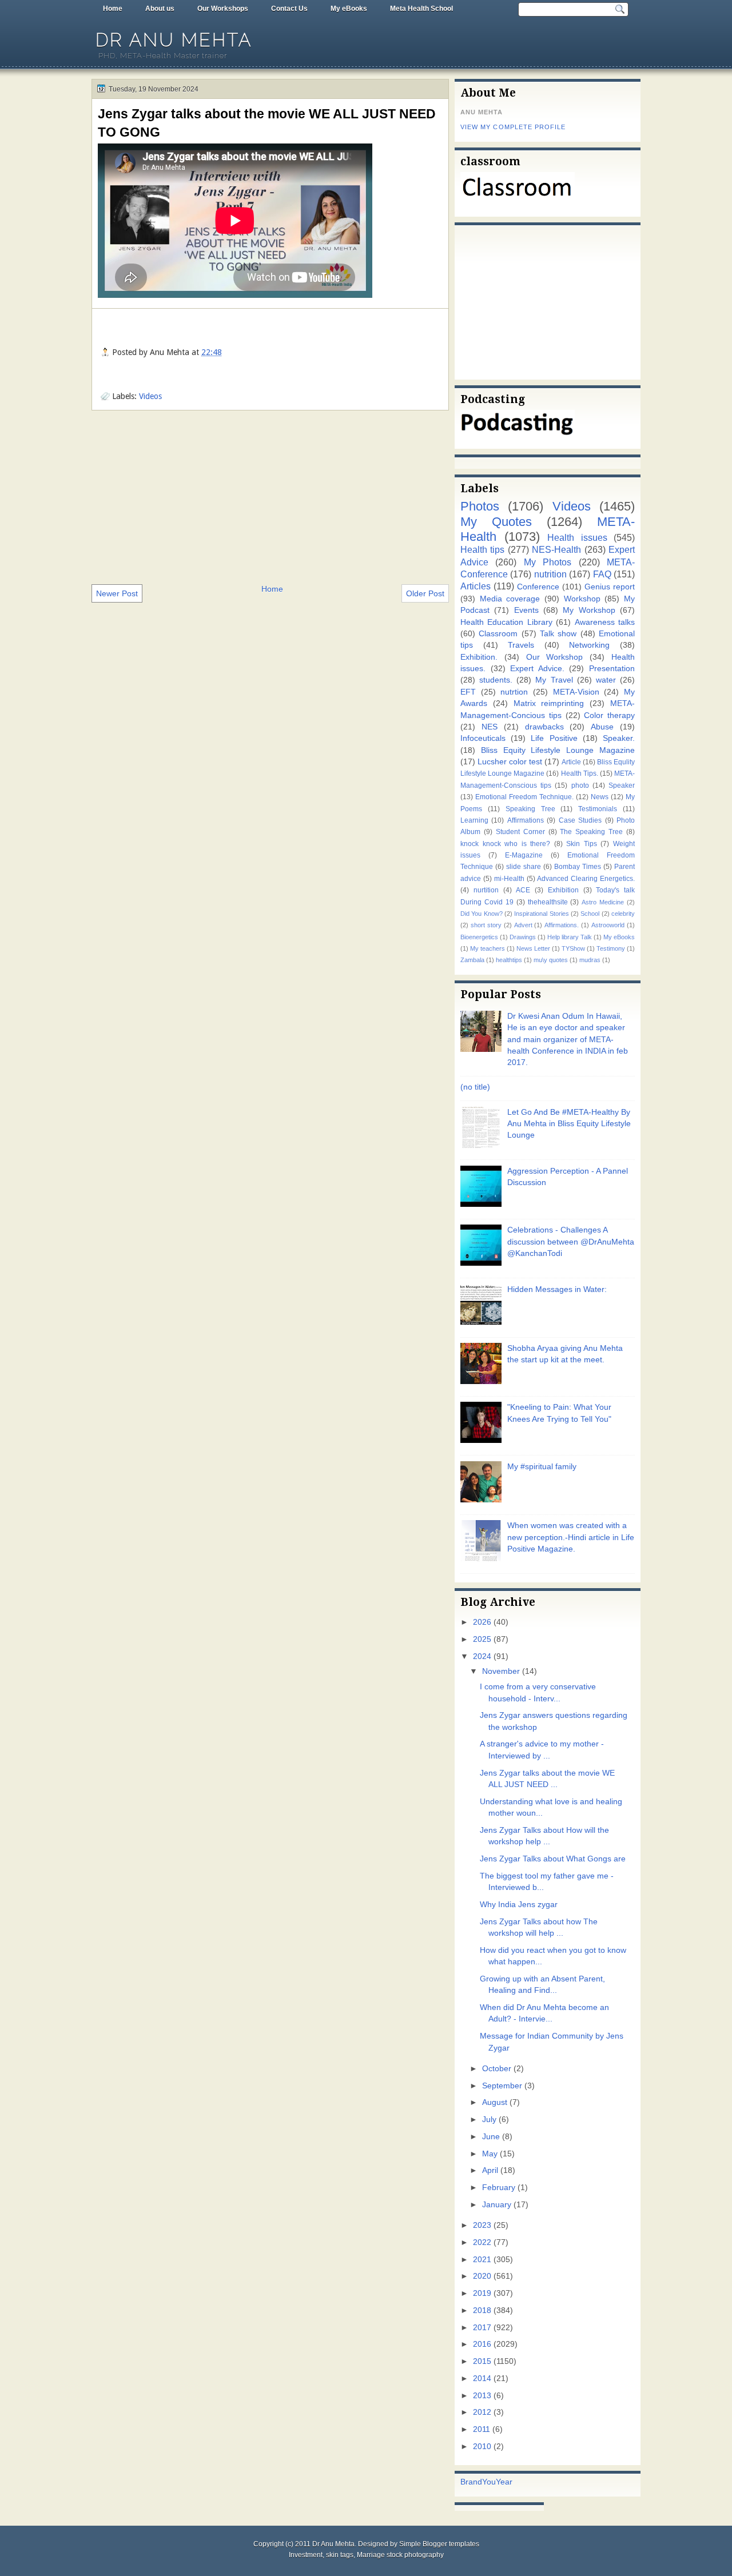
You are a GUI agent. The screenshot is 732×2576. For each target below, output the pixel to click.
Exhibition (563, 890)
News (600, 797)
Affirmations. (562, 925)
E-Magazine (524, 855)
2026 (482, 1622)
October (497, 2069)
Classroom (498, 634)
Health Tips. (580, 773)
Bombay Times (578, 867)
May (490, 2154)
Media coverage (510, 599)
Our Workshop (555, 657)
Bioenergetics (479, 937)
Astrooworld (608, 925)
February (499, 2188)
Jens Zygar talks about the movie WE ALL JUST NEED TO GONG (267, 123)
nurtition (486, 890)
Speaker (622, 785)
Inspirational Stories (541, 914)
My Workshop (589, 610)
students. (496, 680)
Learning (474, 820)
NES (490, 727)
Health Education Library (506, 622)
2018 (482, 2310)
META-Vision (576, 692)
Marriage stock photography (400, 2555)
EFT (468, 692)
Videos (150, 396)
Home (113, 9)
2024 (482, 1656)
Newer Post (117, 593)
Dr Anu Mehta (174, 40)
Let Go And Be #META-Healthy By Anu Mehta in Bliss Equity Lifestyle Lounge (569, 1124)
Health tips (482, 549)
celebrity (623, 914)
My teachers (488, 948)
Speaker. (619, 738)
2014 (482, 2378)
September (502, 2086)
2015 (482, 2361)
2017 (482, 2328)
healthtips (509, 960)
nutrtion (514, 692)
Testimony (611, 948)
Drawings (523, 937)
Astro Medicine (603, 902)
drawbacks (544, 727)
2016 (482, 2344)
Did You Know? (482, 914)
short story (486, 925)
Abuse (602, 727)
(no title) (475, 1087)
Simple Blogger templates (439, 2544)
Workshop (582, 599)
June (491, 2137)
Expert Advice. (537, 669)
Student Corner (520, 832)
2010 (482, 2447)
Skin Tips (582, 844)
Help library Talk (570, 937)
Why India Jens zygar (519, 1905)
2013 (482, 2396)
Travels (521, 645)
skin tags (340, 2555)
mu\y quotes (551, 960)
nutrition (550, 574)
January (497, 2205)
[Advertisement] (270, 496)
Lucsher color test (510, 762)
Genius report (610, 587)
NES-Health (556, 549)
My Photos (548, 562)
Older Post (425, 593)
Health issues (577, 537)
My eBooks (349, 9)
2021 (482, 2260)
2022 (482, 2242)
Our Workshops (223, 9)
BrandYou (478, 2482)
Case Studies (580, 820)
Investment (306, 2555)
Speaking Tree (530, 809)
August (495, 2102)
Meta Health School (421, 9)
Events (526, 610)
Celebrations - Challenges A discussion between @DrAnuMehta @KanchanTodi (571, 1242)
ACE (523, 890)
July (489, 2120)
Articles (476, 586)
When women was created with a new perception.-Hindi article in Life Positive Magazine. (571, 1537)
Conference (538, 587)
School (590, 914)
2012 (482, 2412)
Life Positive (554, 738)
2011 (482, 2429)
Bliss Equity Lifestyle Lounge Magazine (558, 750)
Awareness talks (605, 622)
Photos (480, 506)
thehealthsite (548, 902)
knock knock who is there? (505, 844)
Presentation (612, 669)
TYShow (573, 948)
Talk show (558, 634)
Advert (523, 925)
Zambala (472, 960)
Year (504, 2482)
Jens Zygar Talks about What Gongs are (553, 1859)
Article (571, 762)
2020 (482, 2276)
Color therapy (609, 715)
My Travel (554, 680)
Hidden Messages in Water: (557, 1289)
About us (160, 9)
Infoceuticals (483, 738)
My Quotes (496, 522)
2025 (482, 1639)
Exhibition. (479, 657)
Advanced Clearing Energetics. (586, 879)
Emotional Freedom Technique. (524, 797)
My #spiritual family (542, 1467)
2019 (482, 2293)
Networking (589, 645)
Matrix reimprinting (549, 703)
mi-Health (509, 879)
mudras (590, 960)
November (501, 1671)
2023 (482, 2225)
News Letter (533, 948)
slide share (524, 867)
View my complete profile (513, 127)
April (490, 2170)
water (606, 680)
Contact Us (289, 9)
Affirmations (526, 820)
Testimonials (598, 809)
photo (580, 785)
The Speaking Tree (591, 832)
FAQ (602, 574)
